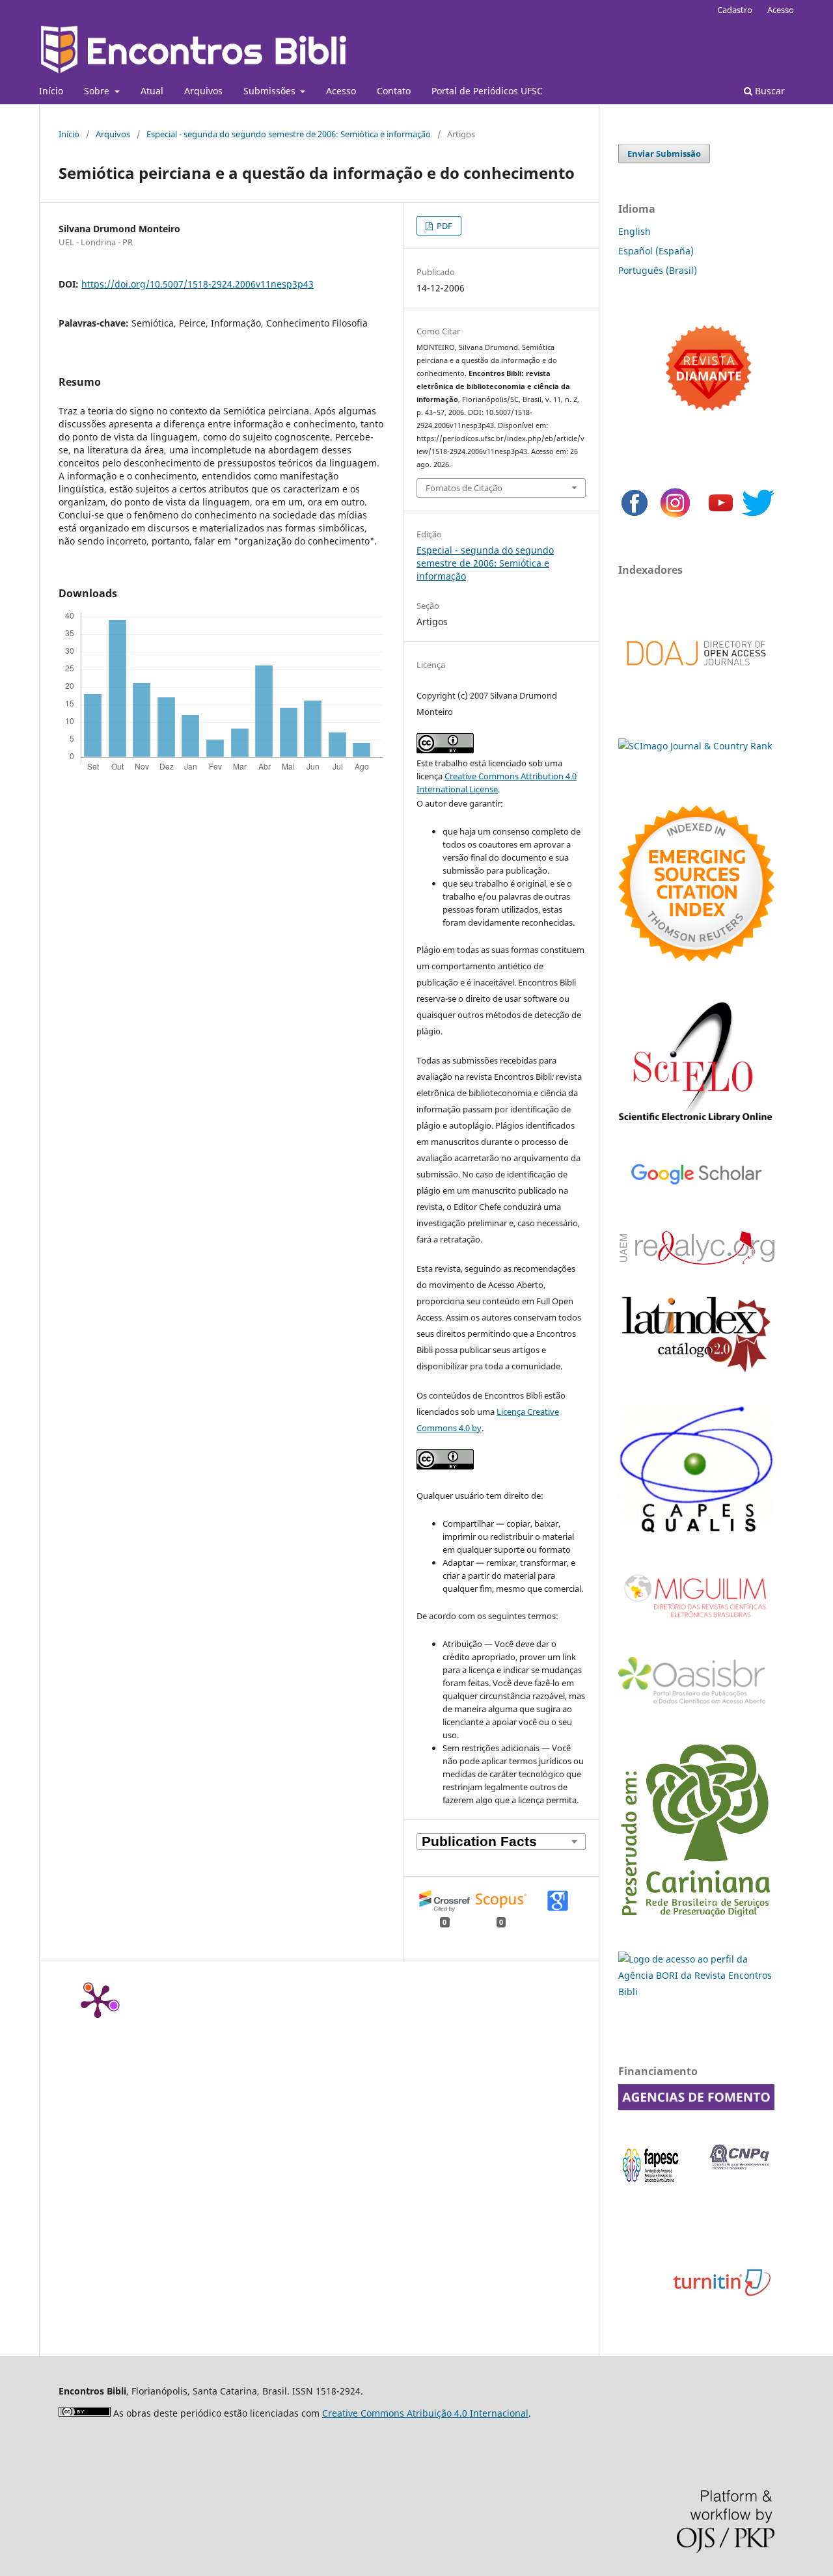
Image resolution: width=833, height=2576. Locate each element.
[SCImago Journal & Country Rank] (695, 746)
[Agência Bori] (696, 1992)
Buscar (769, 91)
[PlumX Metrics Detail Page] (98, 2000)
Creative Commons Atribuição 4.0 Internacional (425, 2413)
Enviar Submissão (664, 154)
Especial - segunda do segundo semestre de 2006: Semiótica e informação (289, 134)
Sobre (98, 91)
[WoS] (696, 958)
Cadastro (735, 10)
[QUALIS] (696, 1532)
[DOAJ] (696, 679)
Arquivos (203, 91)
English (635, 231)
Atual (152, 91)
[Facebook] (635, 516)
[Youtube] (721, 516)
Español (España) (656, 251)
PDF (444, 226)
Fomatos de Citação (464, 488)
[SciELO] (696, 1124)
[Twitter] (758, 516)
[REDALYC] (696, 1261)
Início (51, 91)
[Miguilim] (696, 1623)
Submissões (271, 91)
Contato (394, 91)
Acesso (341, 91)
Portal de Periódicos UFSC (487, 91)
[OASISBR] (696, 1705)
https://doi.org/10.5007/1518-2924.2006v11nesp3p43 (198, 284)
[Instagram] (675, 516)
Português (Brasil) (658, 270)
